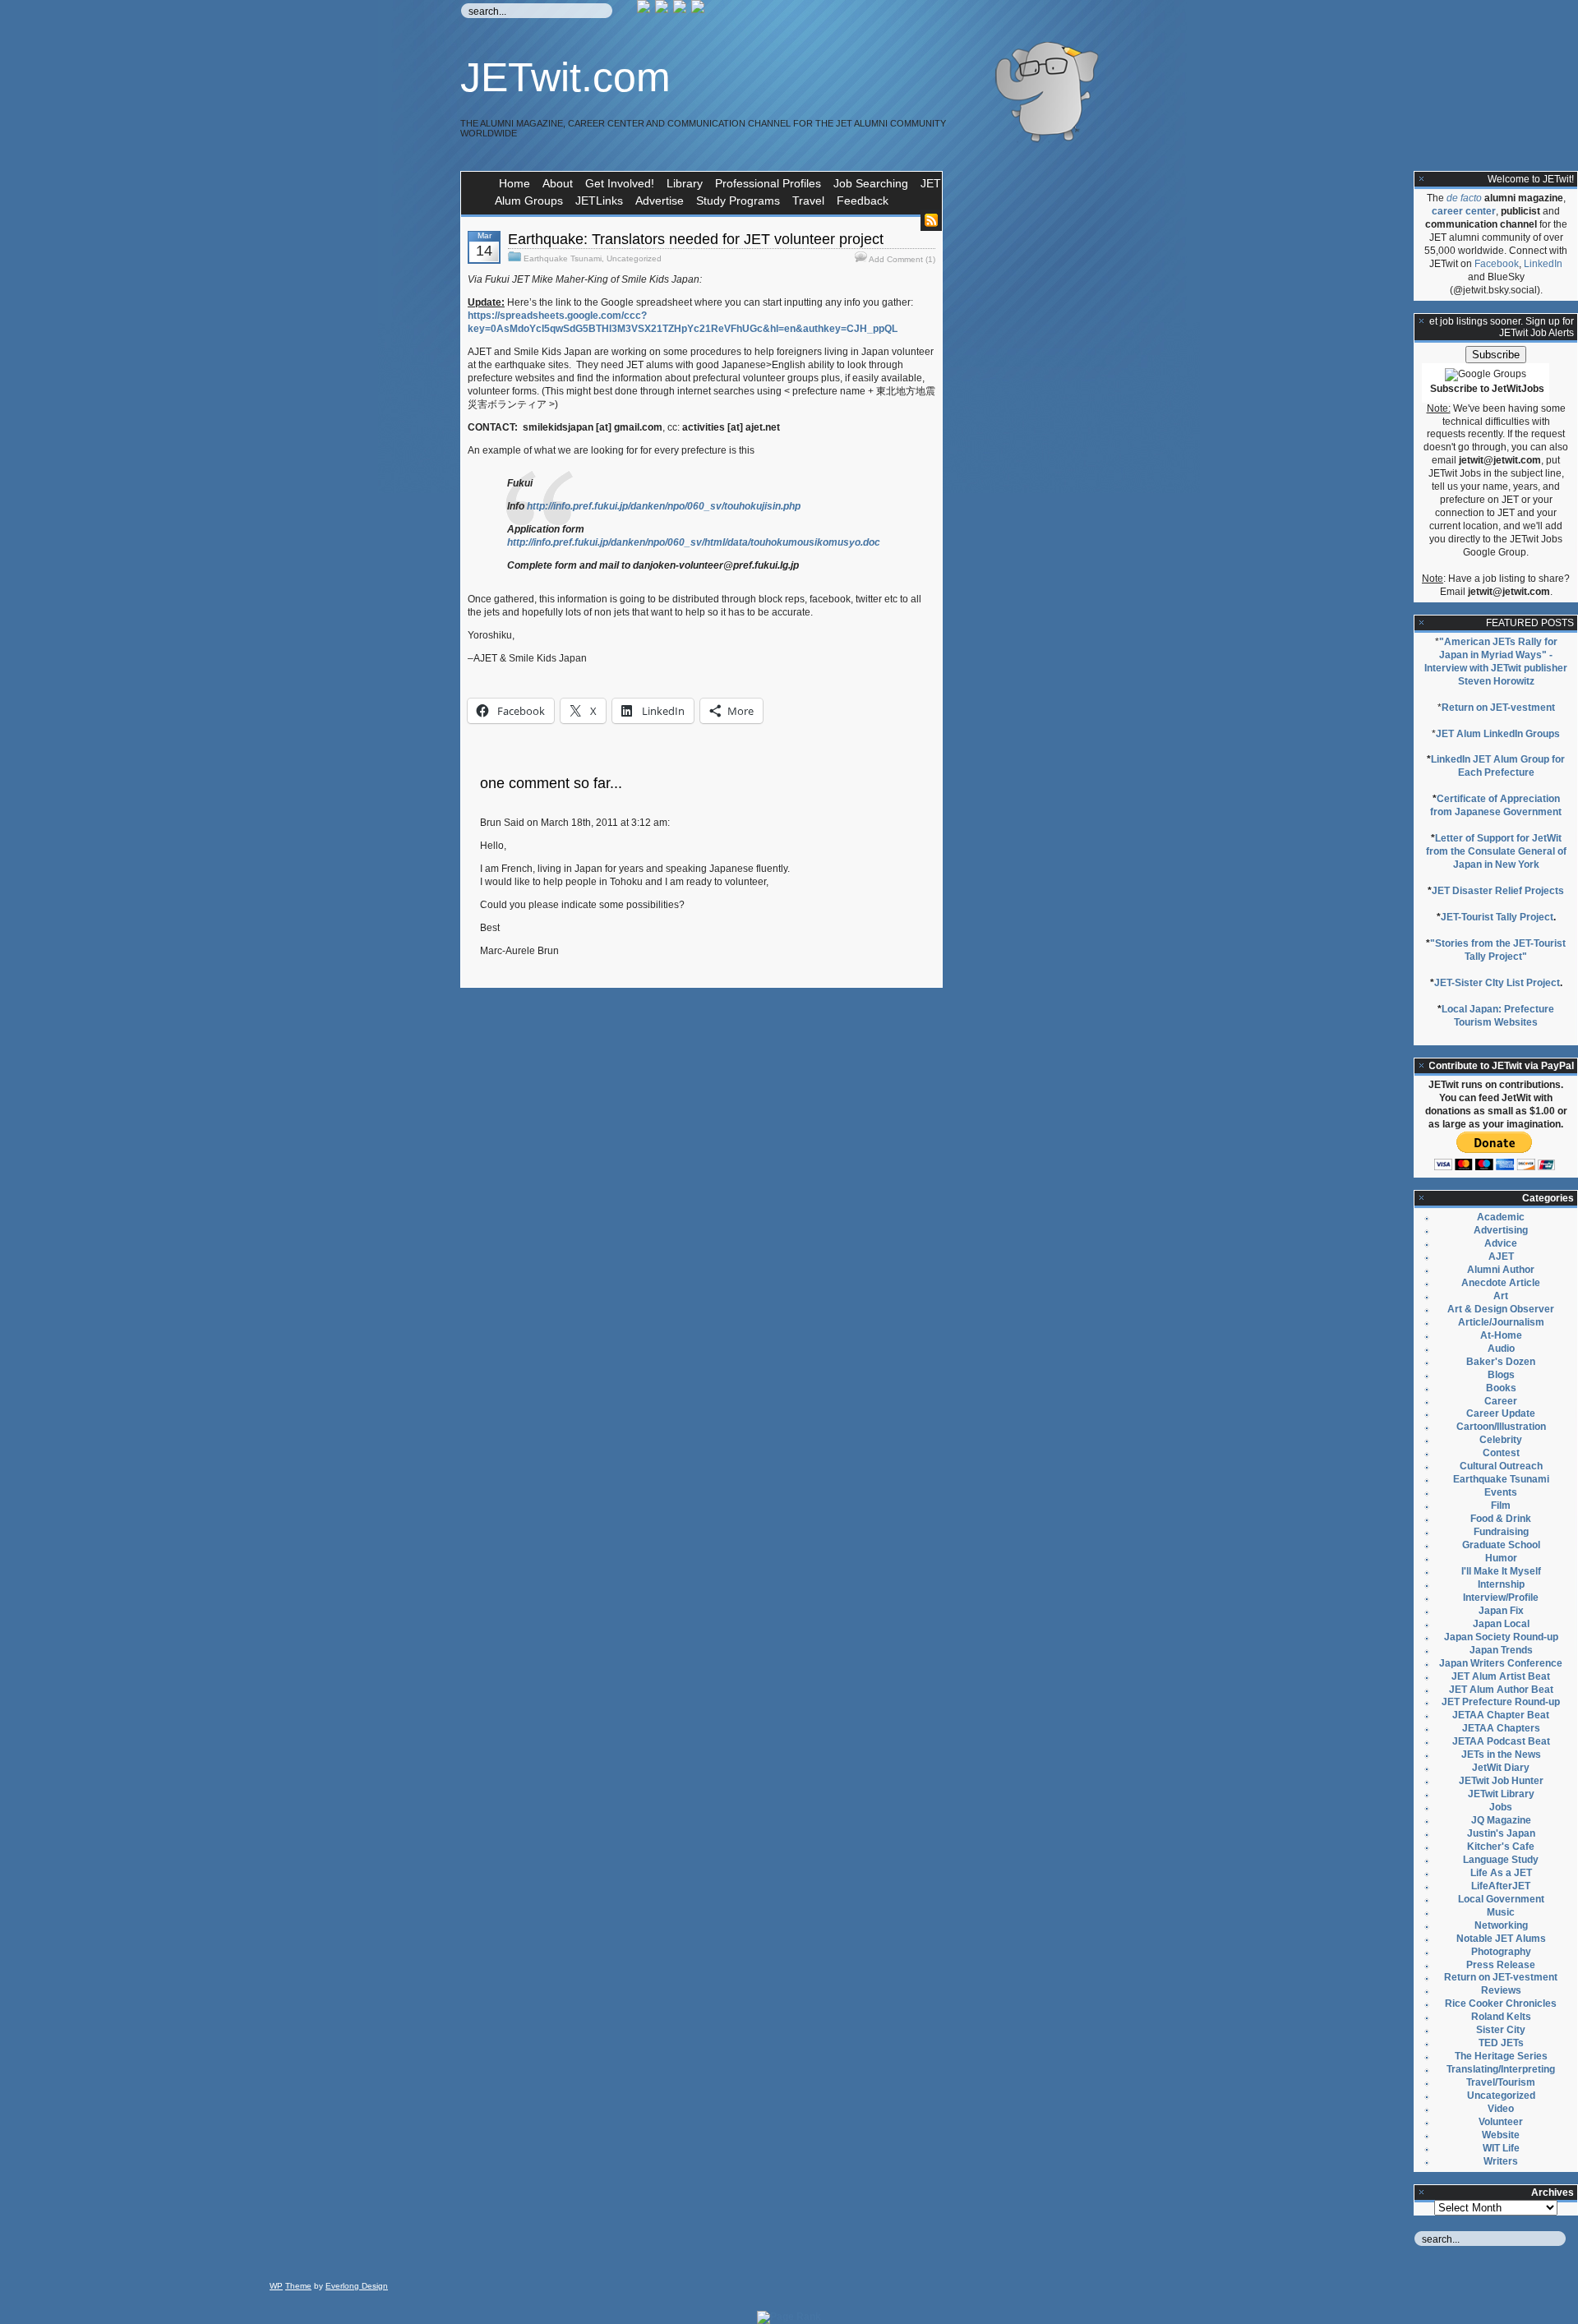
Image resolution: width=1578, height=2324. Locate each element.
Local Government (1501, 1899)
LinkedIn (1543, 264)
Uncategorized (634, 258)
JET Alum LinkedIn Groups (1498, 734)
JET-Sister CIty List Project (1497, 983)
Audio (1501, 1349)
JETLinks (599, 201)
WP (276, 2286)
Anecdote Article (1501, 1283)
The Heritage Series (1501, 2056)
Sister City (1501, 2030)
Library (685, 183)
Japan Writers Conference (1501, 1663)
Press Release (1501, 1965)
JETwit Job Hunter (1501, 1781)
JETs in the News (1501, 1755)
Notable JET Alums (1501, 1939)
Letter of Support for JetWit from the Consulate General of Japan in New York (1496, 851)
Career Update (1501, 1413)
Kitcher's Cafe (1501, 1847)
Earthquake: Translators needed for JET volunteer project (696, 239)
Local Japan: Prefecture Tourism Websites (1498, 1016)
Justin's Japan (1501, 1833)
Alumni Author (1501, 1270)
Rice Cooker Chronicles (1501, 2004)
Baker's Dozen (1501, 1362)
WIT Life (1501, 2148)
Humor (1501, 1558)
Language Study (1501, 1860)
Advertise (660, 201)
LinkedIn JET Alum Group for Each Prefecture (1498, 766)
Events (1501, 1492)
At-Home (1501, 1335)
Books (1501, 1388)
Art (1501, 1296)
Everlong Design (357, 2286)
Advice (1501, 1243)
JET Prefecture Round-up (1501, 1702)
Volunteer (1501, 2122)
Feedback (863, 201)
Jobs (1501, 1807)
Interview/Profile (1501, 1598)
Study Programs (738, 201)
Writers (1501, 2161)
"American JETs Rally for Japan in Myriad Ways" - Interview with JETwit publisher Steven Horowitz (1496, 662)
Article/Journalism (1501, 1322)
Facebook (1497, 264)
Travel (808, 201)
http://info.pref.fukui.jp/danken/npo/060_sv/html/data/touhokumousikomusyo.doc (694, 542)
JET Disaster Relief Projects (1498, 891)
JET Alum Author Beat (1501, 1690)
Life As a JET (1501, 1873)
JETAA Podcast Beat (1501, 1741)
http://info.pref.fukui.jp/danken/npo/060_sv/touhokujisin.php (664, 506)
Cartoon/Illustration (1501, 1427)
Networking (1501, 1925)
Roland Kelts (1501, 2017)
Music (1501, 1912)
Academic (1501, 1217)
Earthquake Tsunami (563, 258)
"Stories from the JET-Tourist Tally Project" (1498, 950)
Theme (298, 2286)
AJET (1501, 1257)
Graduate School (1501, 1545)
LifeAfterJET (1501, 1886)
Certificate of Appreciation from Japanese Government (1496, 805)
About (558, 183)
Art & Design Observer (1501, 1309)
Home (514, 183)
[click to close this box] (1422, 179)
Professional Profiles (768, 183)
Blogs (1501, 1375)
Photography (1501, 1952)
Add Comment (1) (902, 259)
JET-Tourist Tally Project (1497, 917)
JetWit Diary (1501, 1768)
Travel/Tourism (1501, 2082)
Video (1501, 2109)
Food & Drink (1501, 1519)
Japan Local (1501, 1624)
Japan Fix (1501, 1611)
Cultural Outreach (1501, 1466)
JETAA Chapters (1501, 1728)
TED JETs (1501, 2043)
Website (1501, 2135)
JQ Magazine (1501, 1820)
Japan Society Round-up (1501, 1637)
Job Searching (871, 183)
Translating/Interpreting (1501, 2069)
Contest (1501, 1453)
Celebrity (1501, 1440)
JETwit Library (1501, 1794)
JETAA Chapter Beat (1501, 1715)
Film (1501, 1506)
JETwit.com (565, 77)
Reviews (1501, 1990)
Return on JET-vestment (1498, 708)
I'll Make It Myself (1501, 1571)
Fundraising (1501, 1532)
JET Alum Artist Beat (1501, 1676)
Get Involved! (620, 183)
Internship (1501, 1584)
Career (1501, 1401)
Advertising (1501, 1230)
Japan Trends (1501, 1650)
